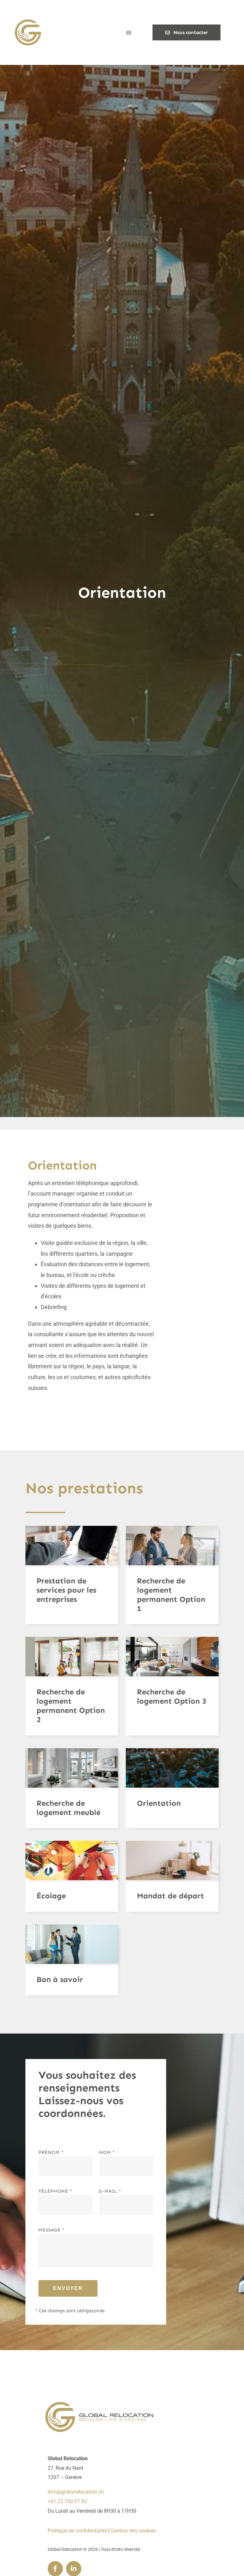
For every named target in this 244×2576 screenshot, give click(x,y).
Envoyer (68, 2288)
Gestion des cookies (133, 2531)
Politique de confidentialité (77, 2531)
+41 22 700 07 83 (67, 2501)
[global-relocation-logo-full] (98, 2404)
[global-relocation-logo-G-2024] (27, 19)
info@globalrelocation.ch (76, 2492)
